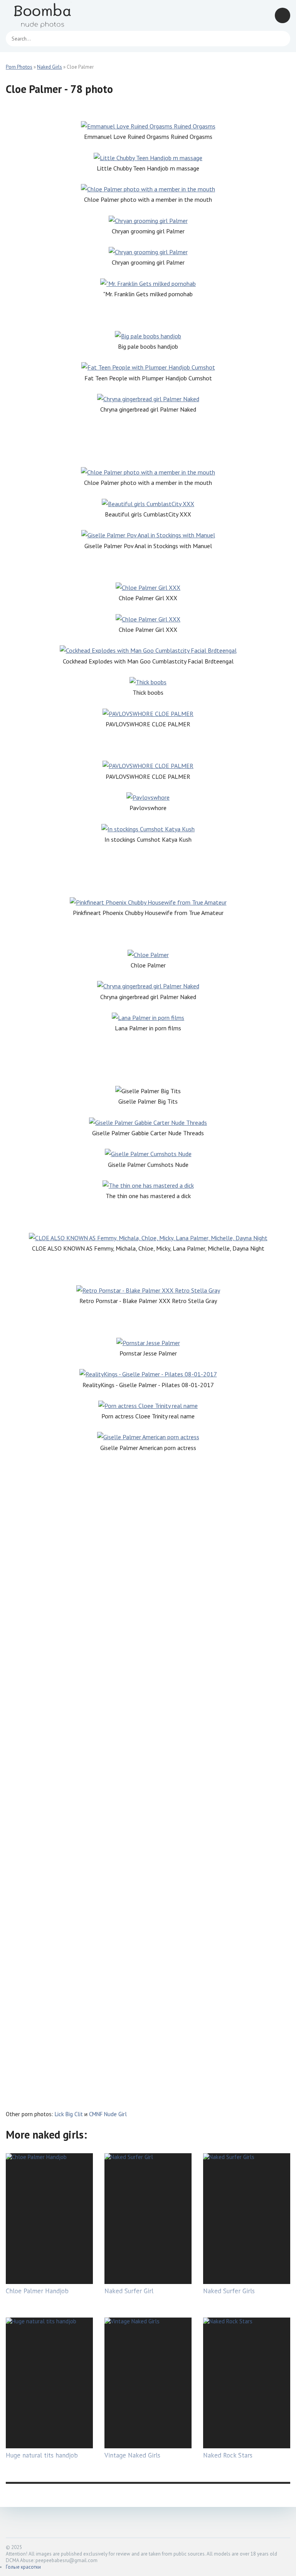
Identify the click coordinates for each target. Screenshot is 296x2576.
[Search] (281, 39)
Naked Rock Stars (228, 2455)
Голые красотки (23, 2567)
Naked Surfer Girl (129, 2291)
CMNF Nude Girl (108, 2114)
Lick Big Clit (69, 2114)
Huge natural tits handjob (42, 2455)
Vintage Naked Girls (132, 2455)
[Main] (52, 15)
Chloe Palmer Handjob (37, 2291)
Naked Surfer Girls (229, 2291)
